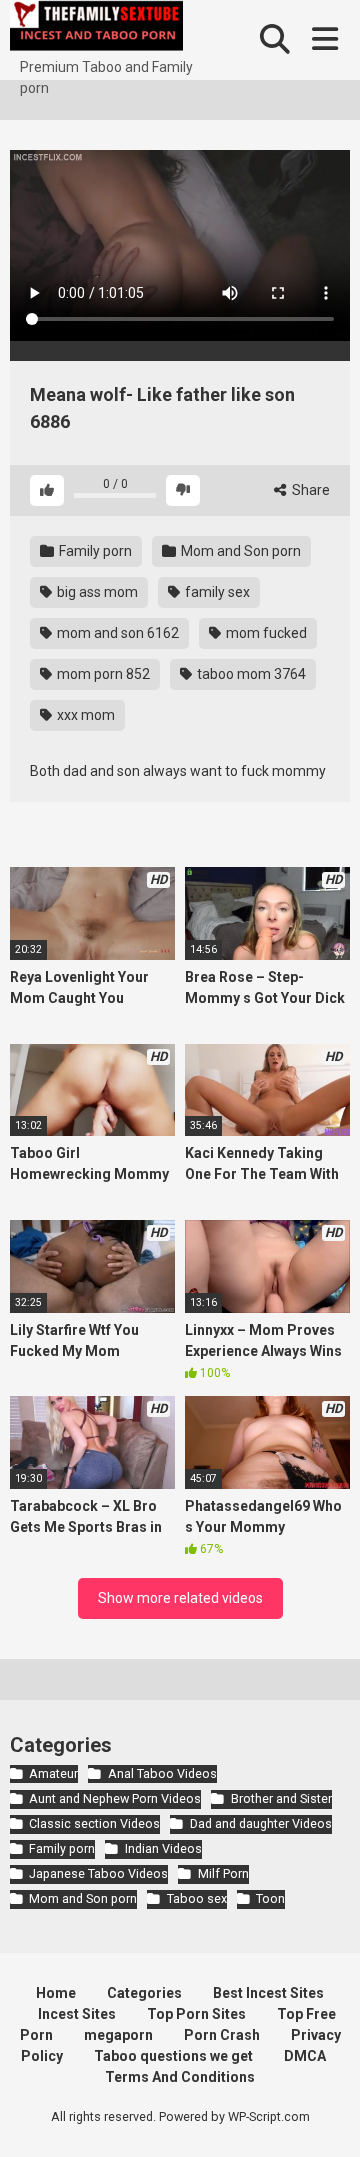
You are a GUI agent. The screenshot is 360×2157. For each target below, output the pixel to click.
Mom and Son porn (239, 551)
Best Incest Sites (268, 1993)
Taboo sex (196, 1898)
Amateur (53, 1773)
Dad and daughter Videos (260, 1823)
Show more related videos (180, 1598)
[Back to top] (323, 2116)
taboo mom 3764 (250, 674)
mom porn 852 (102, 674)
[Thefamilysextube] (96, 28)
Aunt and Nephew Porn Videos (115, 1798)
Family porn (94, 551)
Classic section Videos (94, 1823)
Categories (144, 1993)
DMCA (305, 2056)
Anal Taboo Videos (162, 1773)
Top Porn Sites (196, 2014)
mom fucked (265, 633)
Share (309, 490)
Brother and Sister (281, 1798)
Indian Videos (163, 1848)
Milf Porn (223, 1873)
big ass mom (96, 592)
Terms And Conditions (180, 2077)
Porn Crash (222, 2035)
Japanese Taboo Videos (98, 1873)
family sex (216, 592)
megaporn (118, 2035)
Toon (270, 1898)
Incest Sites (77, 2014)
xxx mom (84, 715)
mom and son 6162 (116, 633)
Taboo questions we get (173, 2056)
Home (56, 1993)
